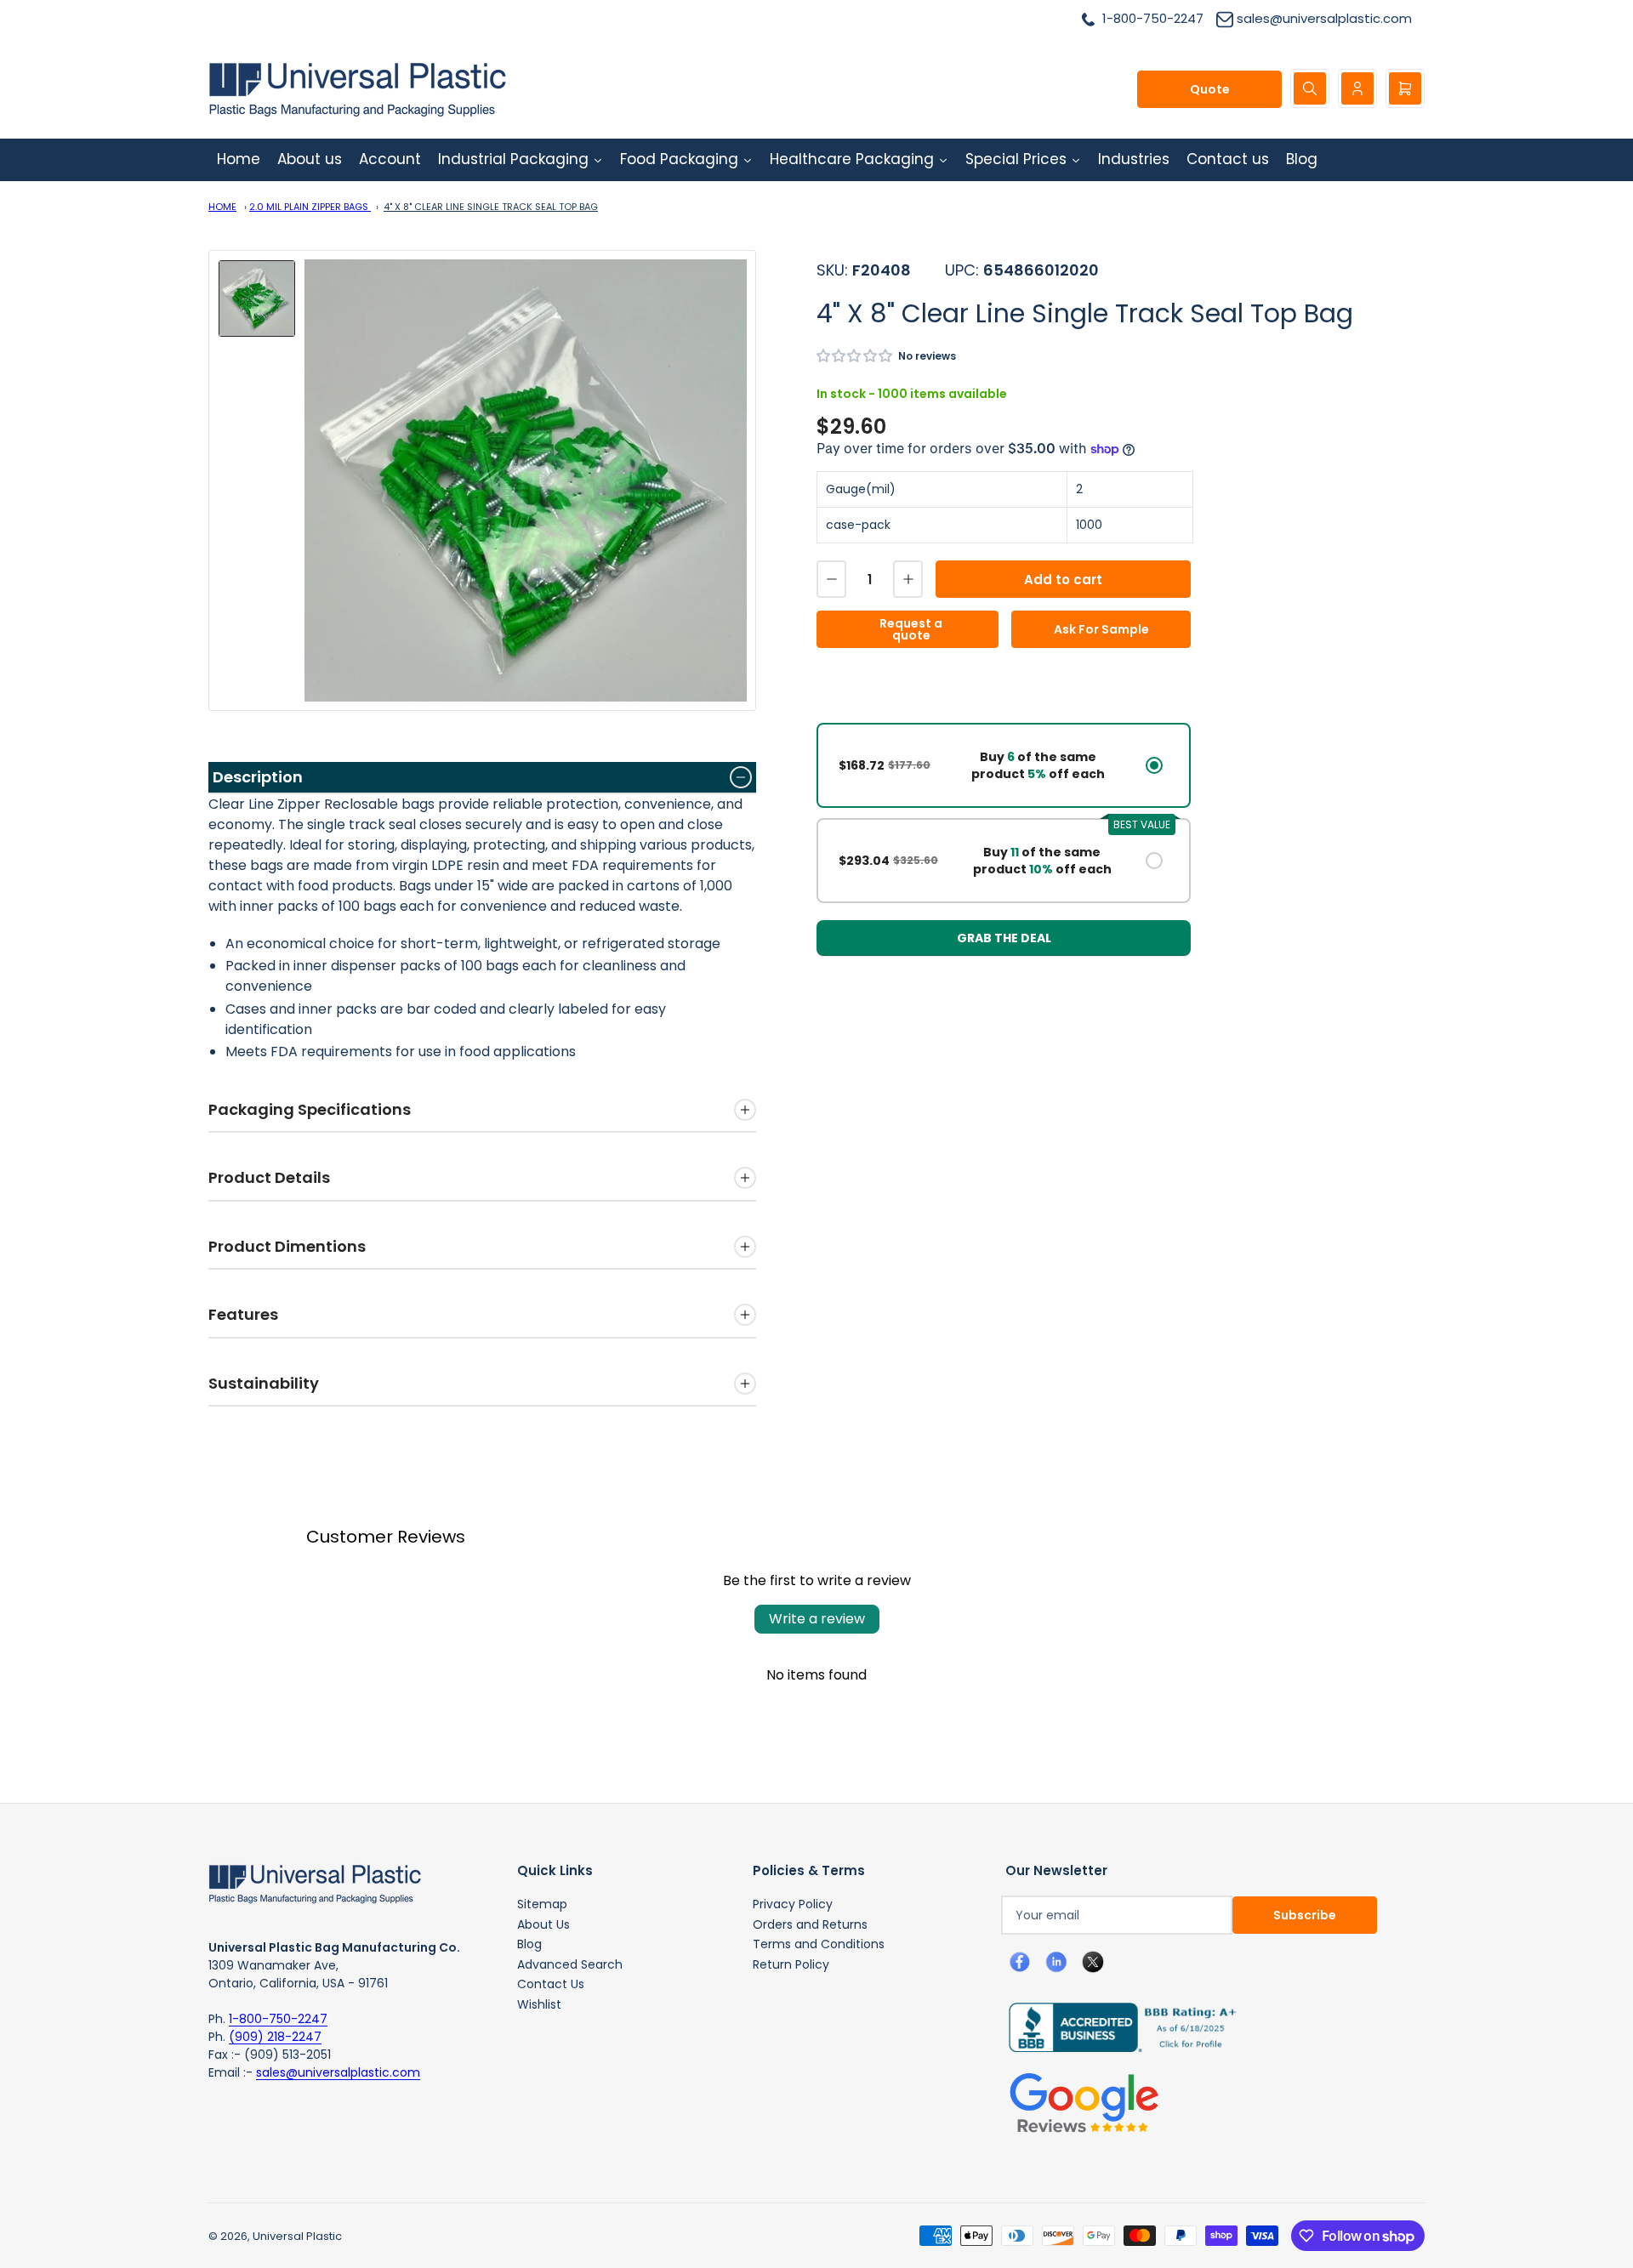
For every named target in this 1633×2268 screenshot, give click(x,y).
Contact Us (551, 1984)
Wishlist (539, 2004)
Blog (529, 1944)
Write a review (817, 1619)
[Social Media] (1116, 2026)
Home (222, 207)
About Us (543, 1924)
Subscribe (1305, 1915)
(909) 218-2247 (275, 2037)
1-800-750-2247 (278, 2019)
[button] (855, 356)
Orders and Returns (810, 1924)
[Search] (1310, 88)
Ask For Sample (1101, 629)
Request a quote (911, 629)
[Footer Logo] (315, 1883)
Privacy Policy (793, 1904)
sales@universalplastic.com (338, 2072)
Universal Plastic (297, 2236)
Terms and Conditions (819, 1944)
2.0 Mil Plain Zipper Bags (310, 207)
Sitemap (542, 1904)
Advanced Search (570, 1964)
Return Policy (791, 1964)
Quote (1210, 89)
